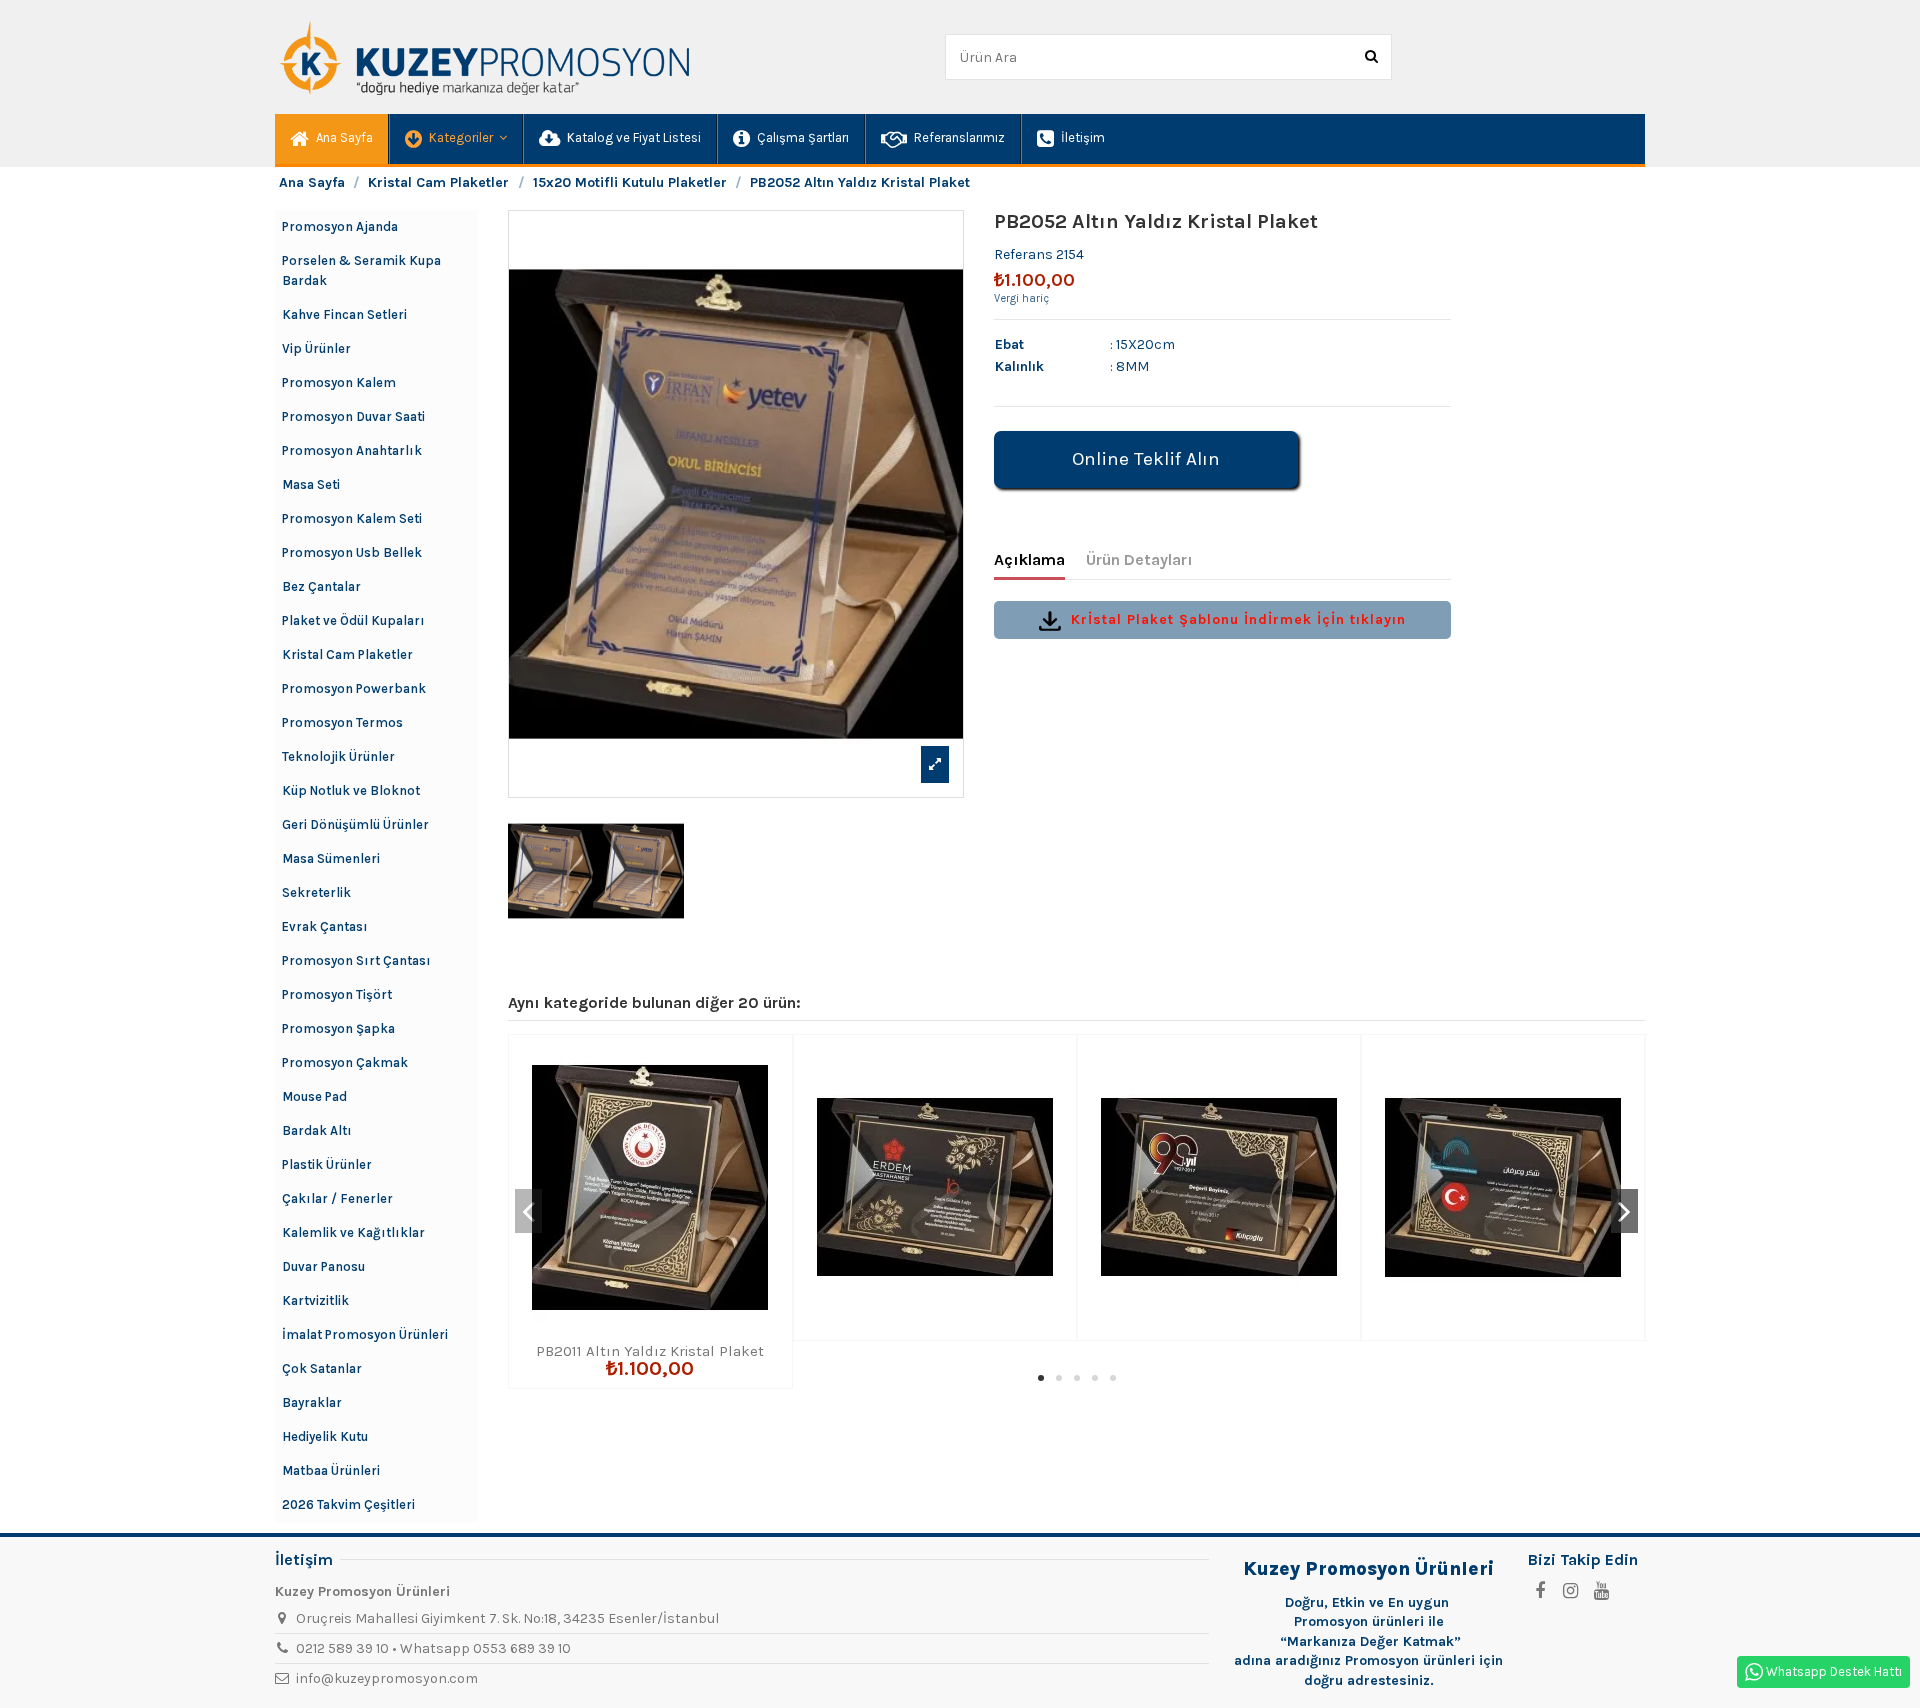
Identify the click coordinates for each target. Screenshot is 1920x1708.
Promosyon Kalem (339, 382)
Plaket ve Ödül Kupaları (353, 620)
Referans (1023, 254)
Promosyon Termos (342, 722)
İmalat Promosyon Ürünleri (365, 1334)
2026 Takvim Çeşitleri (348, 1504)
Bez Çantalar (321, 586)
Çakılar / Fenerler (337, 1198)
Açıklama (1029, 559)
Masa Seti (311, 484)
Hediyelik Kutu (325, 1436)
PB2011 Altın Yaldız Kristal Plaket (650, 1351)
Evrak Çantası (325, 926)
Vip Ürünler (316, 348)
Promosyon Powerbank (354, 688)
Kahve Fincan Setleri (344, 314)
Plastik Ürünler (327, 1164)
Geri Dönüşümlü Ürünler (355, 824)
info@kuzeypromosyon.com (387, 1678)
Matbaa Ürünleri (331, 1470)
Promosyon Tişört (337, 994)
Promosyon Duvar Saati (353, 416)
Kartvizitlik (315, 1300)
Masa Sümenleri (331, 858)
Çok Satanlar (322, 1368)
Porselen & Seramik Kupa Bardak (361, 270)
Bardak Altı (317, 1130)
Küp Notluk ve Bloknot (351, 790)
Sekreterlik (316, 892)
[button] (455, 139)
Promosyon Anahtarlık (352, 450)
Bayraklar (312, 1402)
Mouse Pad (314, 1096)
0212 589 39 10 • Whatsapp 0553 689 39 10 (433, 1648)
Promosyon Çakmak (345, 1062)
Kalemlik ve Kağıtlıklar (353, 1232)
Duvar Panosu (323, 1266)
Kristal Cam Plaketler (347, 654)
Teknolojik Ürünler (338, 756)
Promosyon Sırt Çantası (356, 960)
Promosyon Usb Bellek (352, 552)
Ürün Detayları (1139, 559)
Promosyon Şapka (338, 1028)
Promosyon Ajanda (340, 226)
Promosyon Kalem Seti (352, 518)
